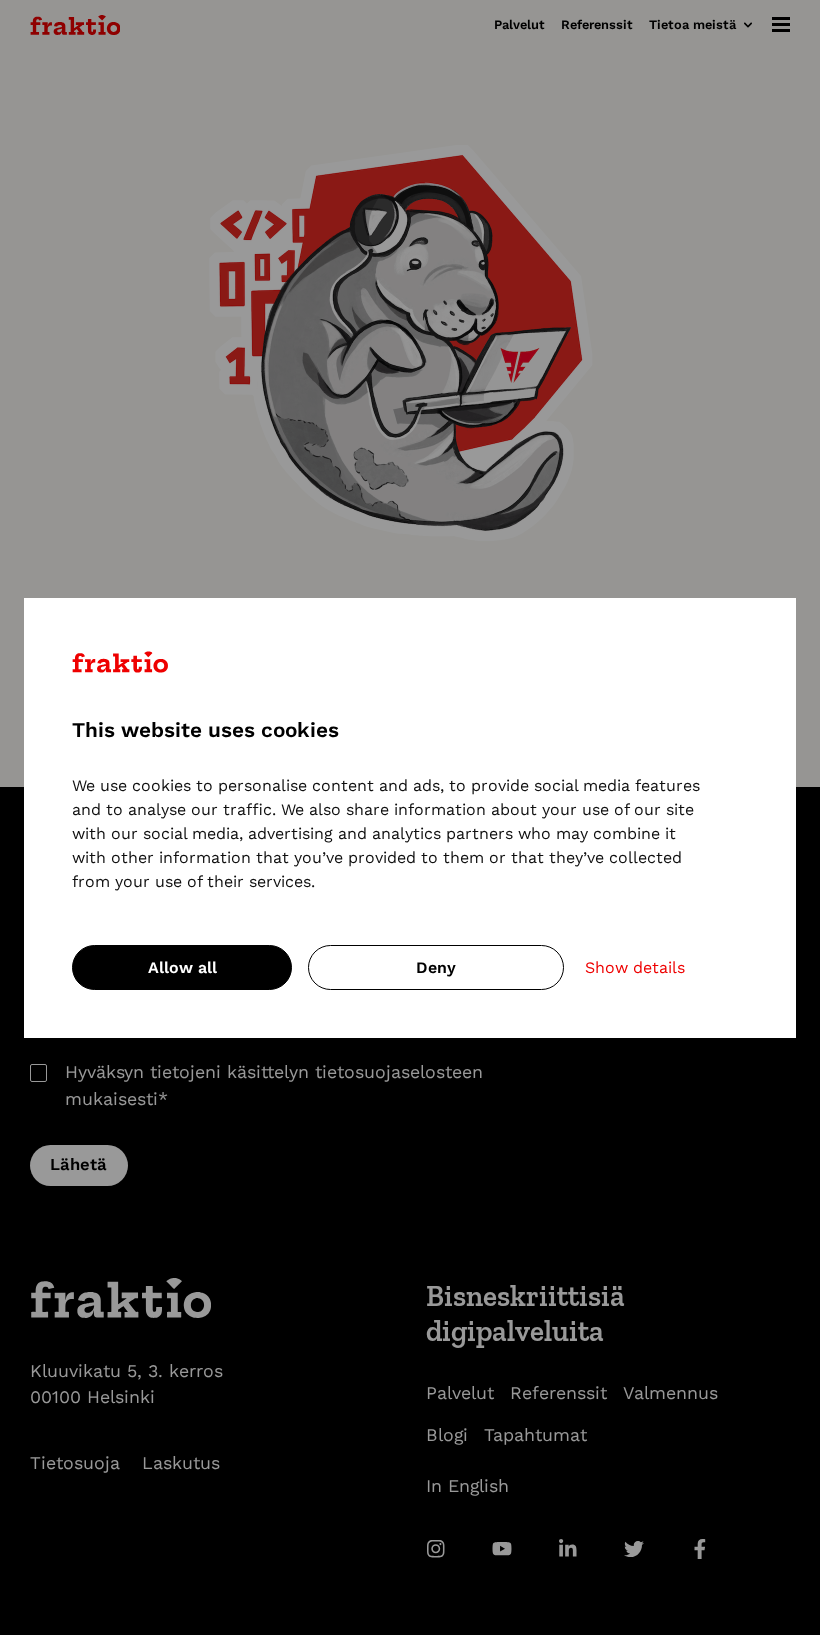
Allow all (182, 967)
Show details (635, 967)
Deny (436, 967)
